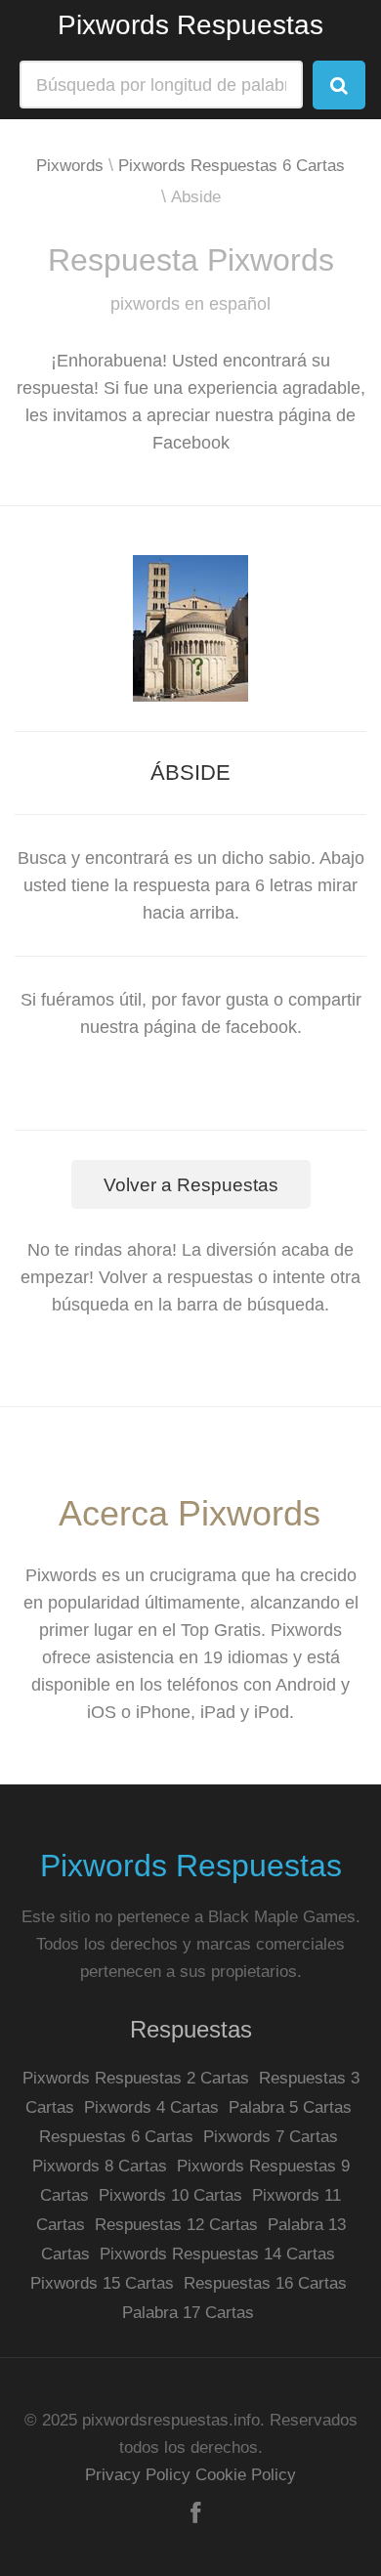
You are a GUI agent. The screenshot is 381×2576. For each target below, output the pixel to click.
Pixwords (70, 166)
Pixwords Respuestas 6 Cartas (232, 166)
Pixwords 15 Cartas (102, 2283)
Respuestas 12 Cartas (176, 2225)
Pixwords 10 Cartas (170, 2195)
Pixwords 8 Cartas (100, 2166)
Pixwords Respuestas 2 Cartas (136, 2078)
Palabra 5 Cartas (290, 2107)
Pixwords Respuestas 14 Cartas (217, 2254)
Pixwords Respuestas (190, 25)
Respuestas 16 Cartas (265, 2283)
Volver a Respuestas (191, 1185)
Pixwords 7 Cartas (271, 2137)
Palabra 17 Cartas (188, 2313)
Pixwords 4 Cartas (151, 2107)
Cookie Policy (246, 2475)
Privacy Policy (138, 2475)
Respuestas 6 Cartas (116, 2137)
